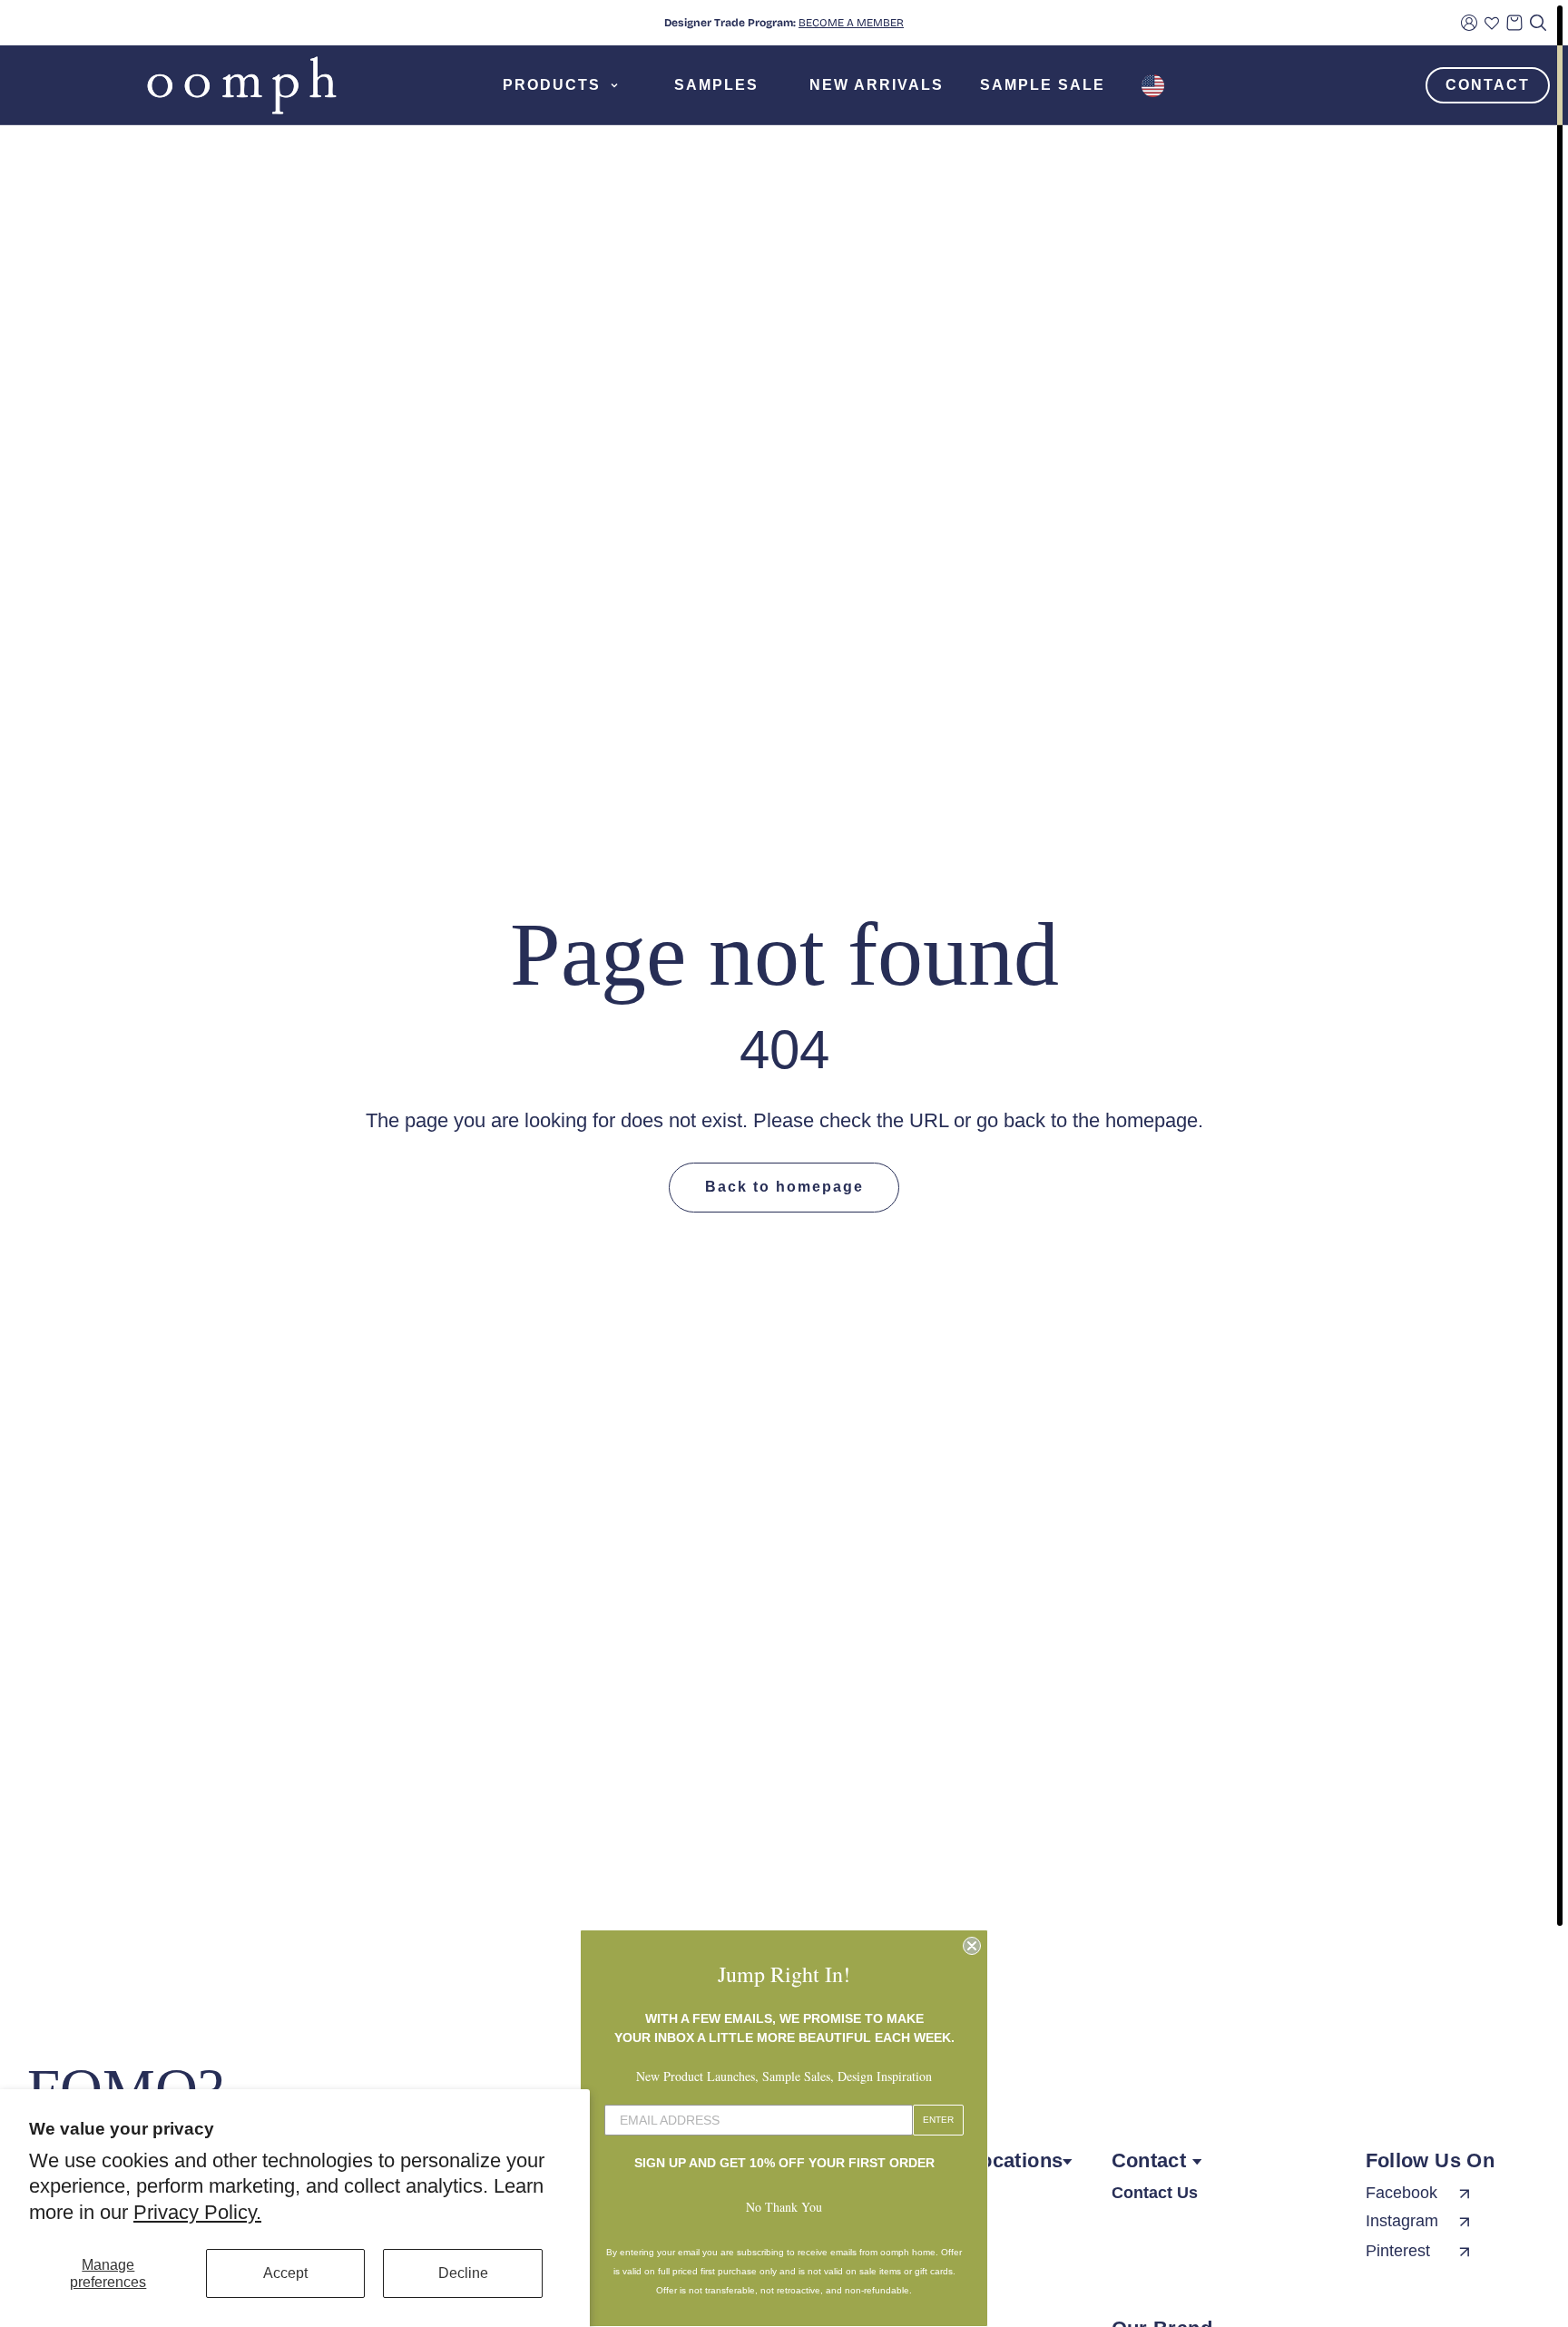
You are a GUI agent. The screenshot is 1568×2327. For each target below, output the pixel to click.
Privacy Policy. (197, 2212)
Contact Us (1155, 2193)
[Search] (1538, 23)
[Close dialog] (972, 1946)
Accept (285, 2273)
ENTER (938, 2120)
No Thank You (784, 2207)
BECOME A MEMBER (851, 23)
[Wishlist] (1492, 23)
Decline (463, 2273)
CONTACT (1488, 85)
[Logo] (242, 85)
